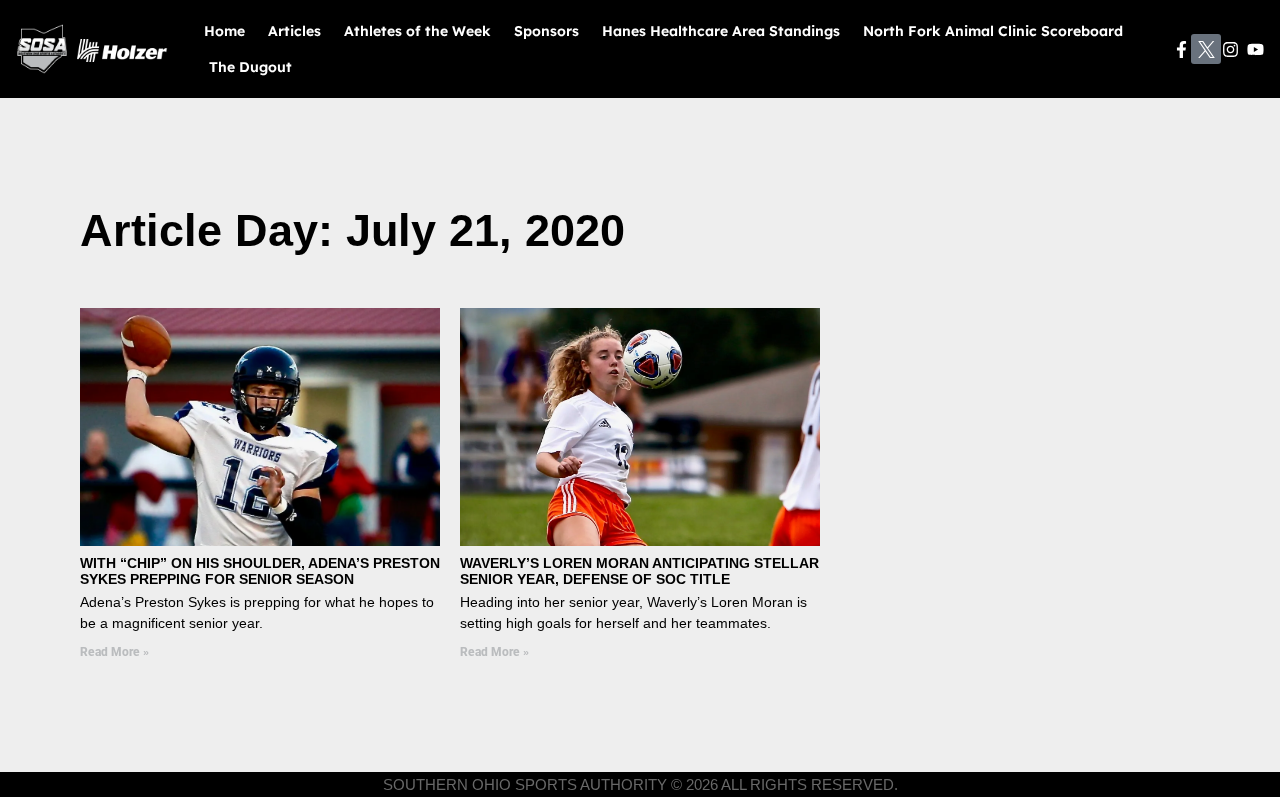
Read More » (114, 652)
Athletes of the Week (417, 31)
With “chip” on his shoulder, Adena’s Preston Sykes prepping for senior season (260, 571)
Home (224, 31)
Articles (294, 31)
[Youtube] (1255, 49)
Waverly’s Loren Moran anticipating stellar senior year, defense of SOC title (639, 571)
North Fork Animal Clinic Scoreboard (993, 31)
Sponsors (546, 31)
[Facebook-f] (1181, 49)
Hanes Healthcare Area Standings (721, 31)
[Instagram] (1231, 49)
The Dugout (250, 67)
